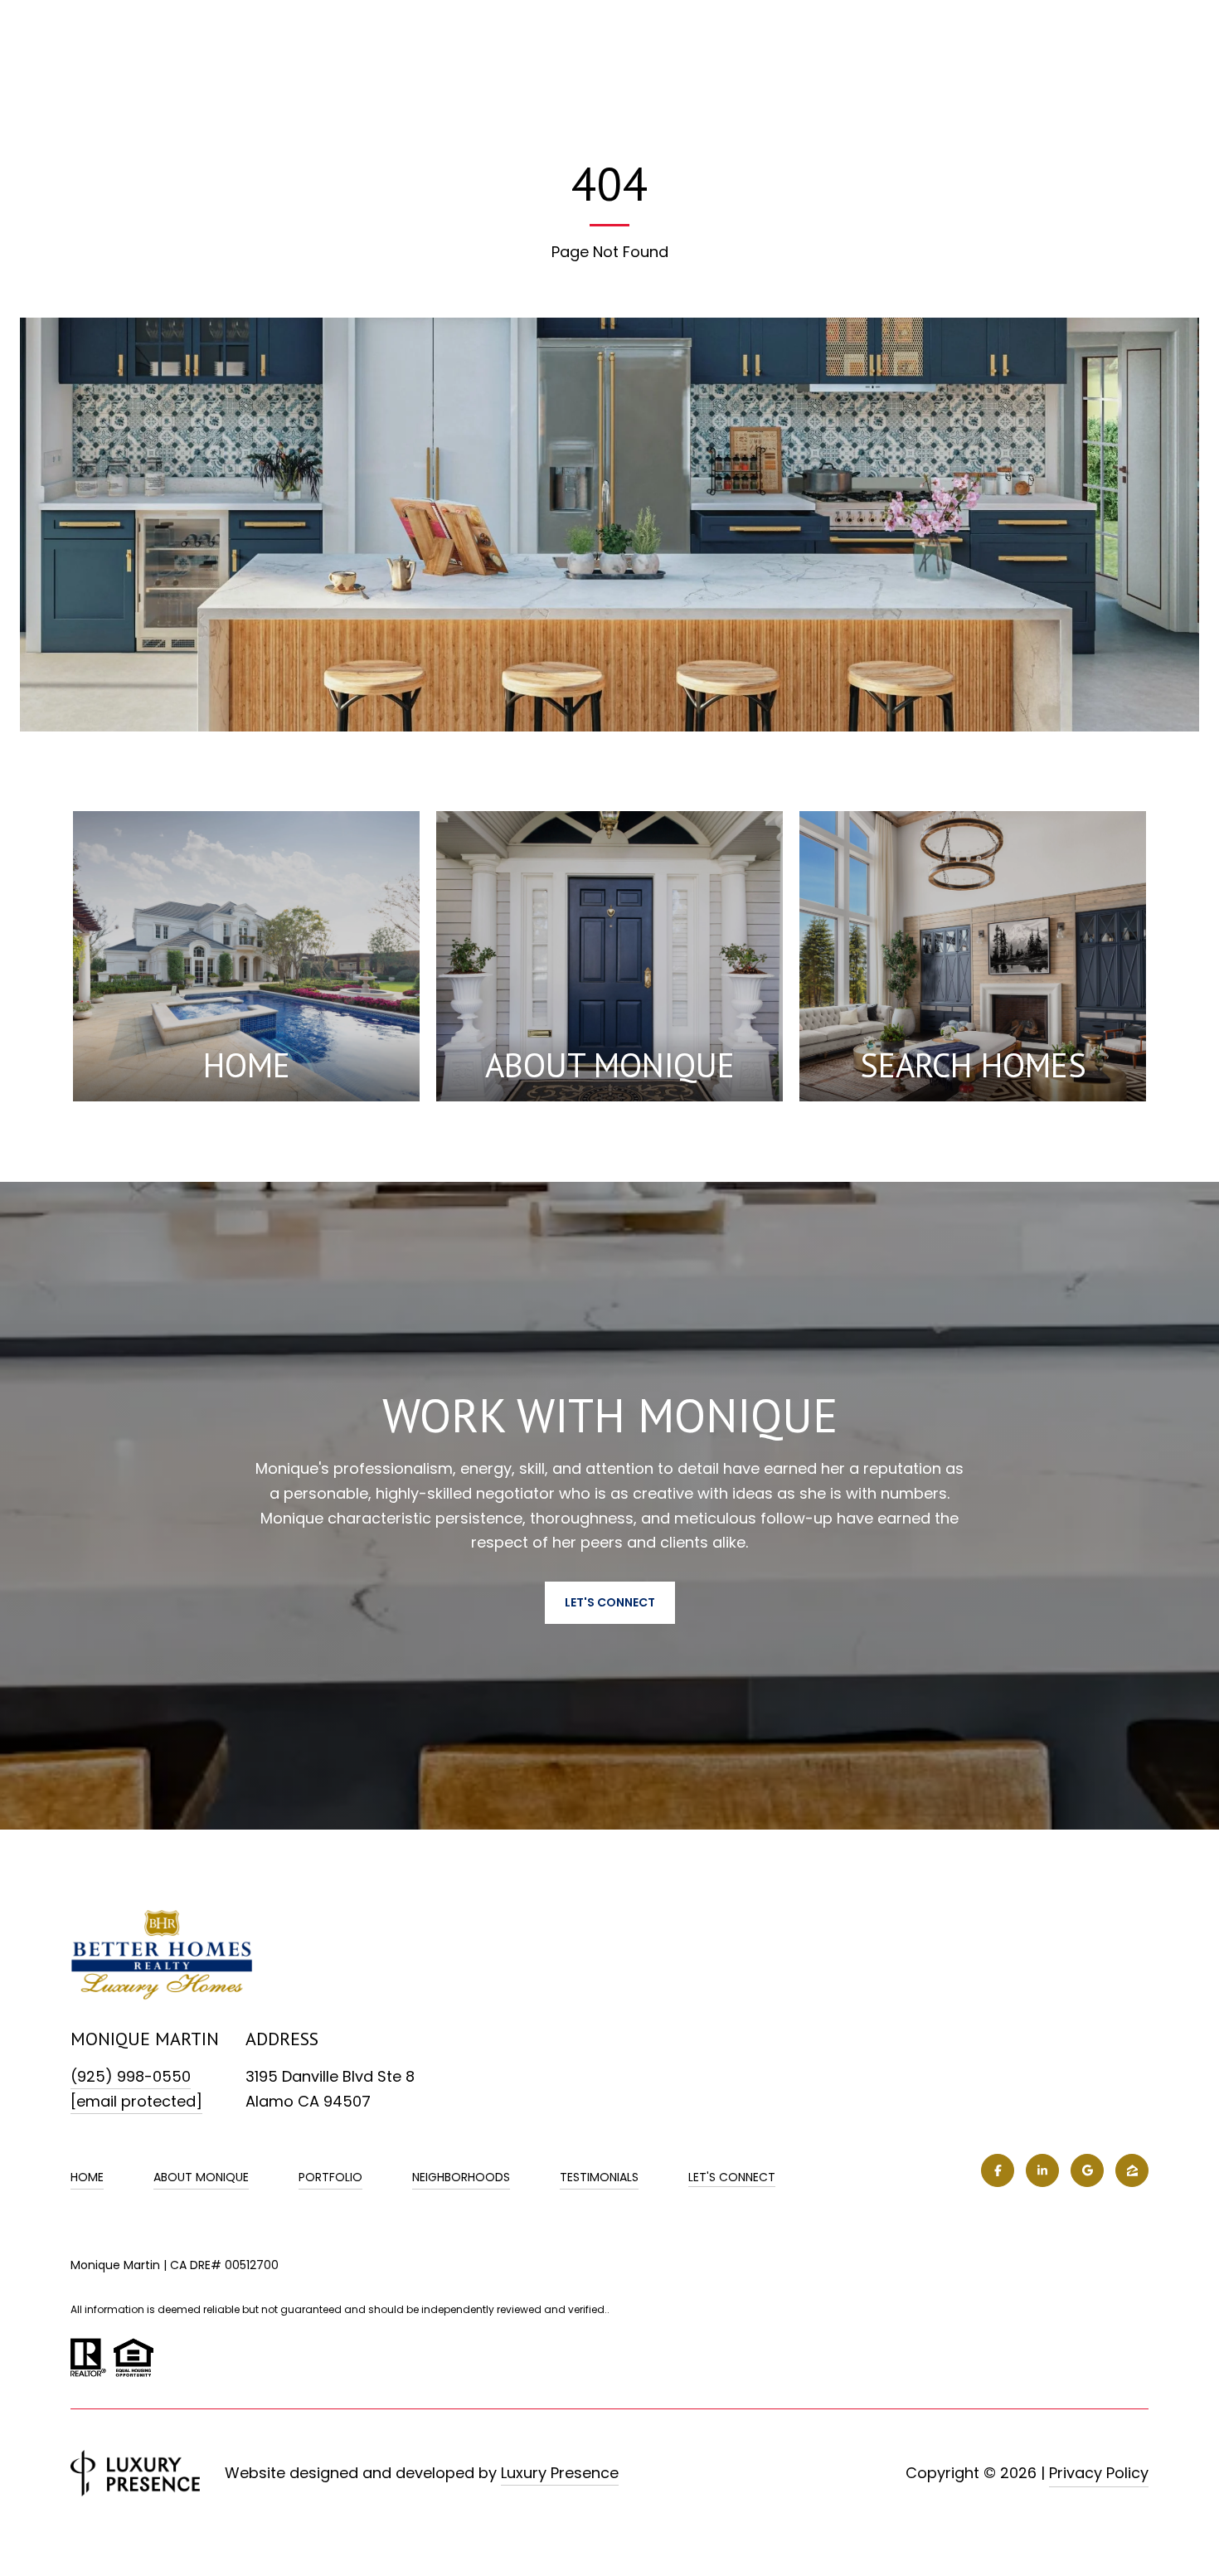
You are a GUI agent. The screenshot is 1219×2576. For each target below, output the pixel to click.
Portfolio (330, 2177)
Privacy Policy (1099, 2473)
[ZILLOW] (1132, 2170)
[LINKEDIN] (1042, 2170)
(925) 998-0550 (131, 2076)
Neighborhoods (461, 2177)
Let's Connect (732, 2178)
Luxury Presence (560, 2473)
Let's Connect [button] (610, 1602)
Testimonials (599, 2177)
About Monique (201, 2177)
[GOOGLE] (1087, 2170)
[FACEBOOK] (998, 2170)
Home (87, 2177)
